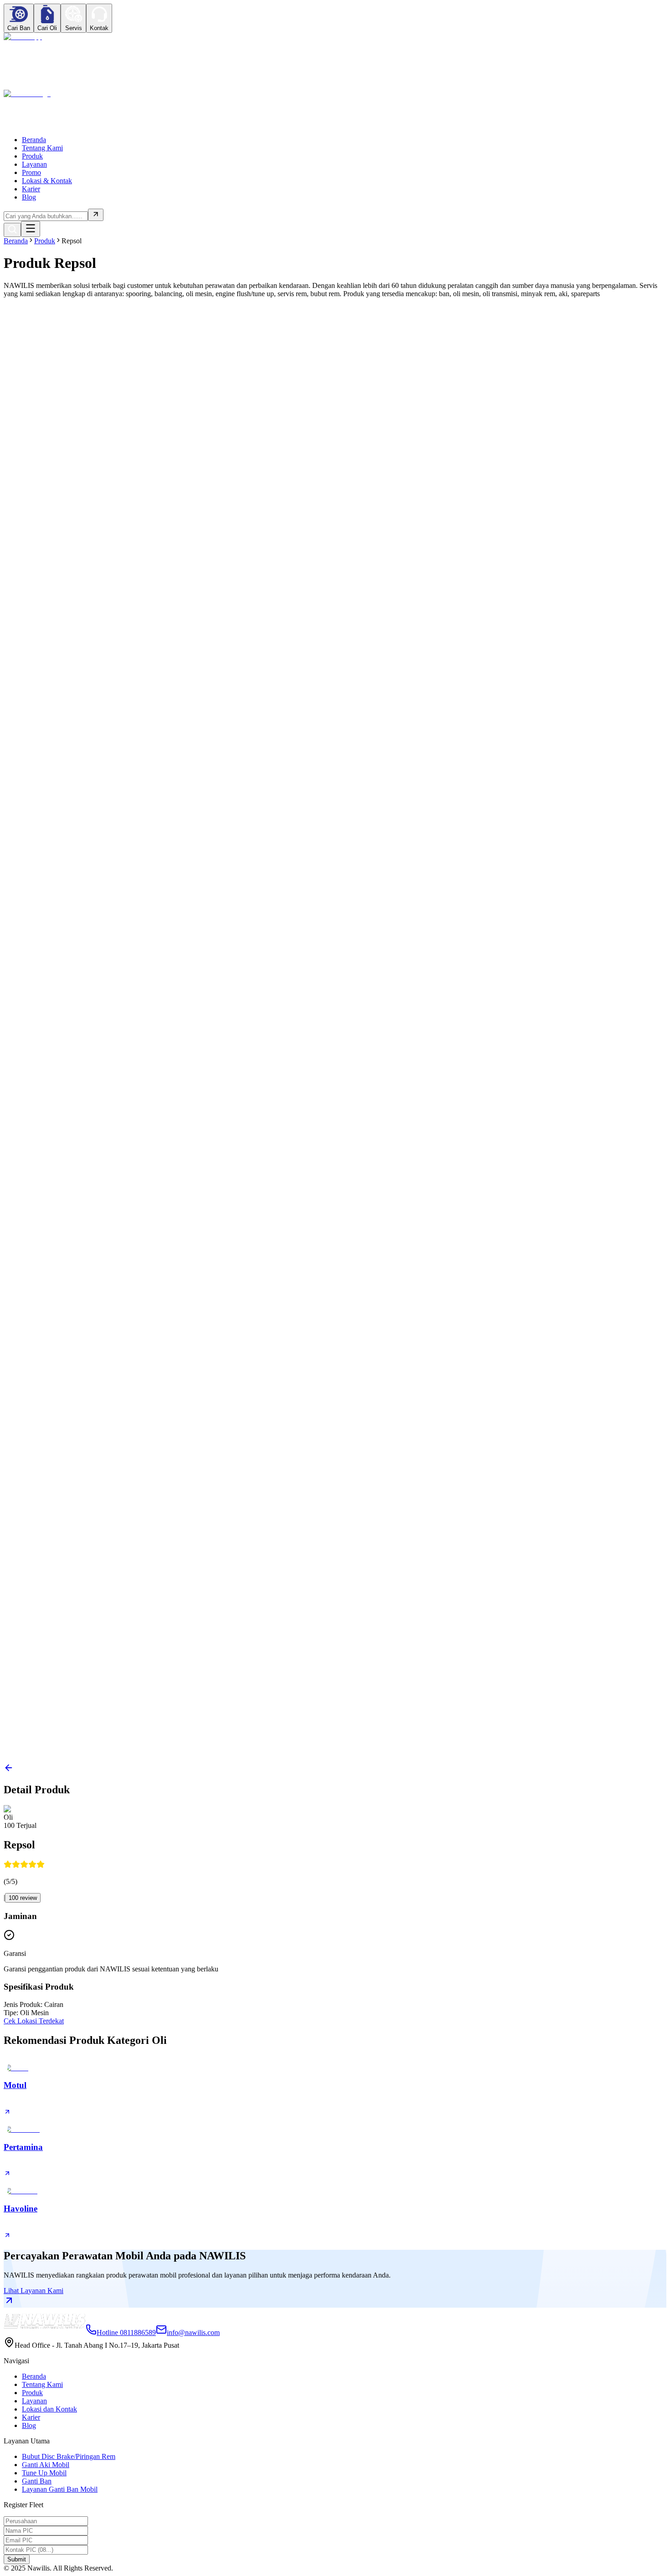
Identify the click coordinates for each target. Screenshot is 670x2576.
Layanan (34, 164)
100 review (23, 1898)
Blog (29, 197)
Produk (32, 156)
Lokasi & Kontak (47, 181)
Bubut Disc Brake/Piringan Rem (69, 2456)
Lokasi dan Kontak (49, 2409)
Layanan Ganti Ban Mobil (60, 2489)
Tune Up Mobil (44, 2473)
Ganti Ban (37, 2481)
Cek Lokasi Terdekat (34, 2021)
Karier (31, 189)
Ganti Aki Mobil (46, 2465)
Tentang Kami (42, 148)
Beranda (34, 140)
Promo (31, 172)
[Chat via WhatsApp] (23, 37)
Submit (17, 2559)
